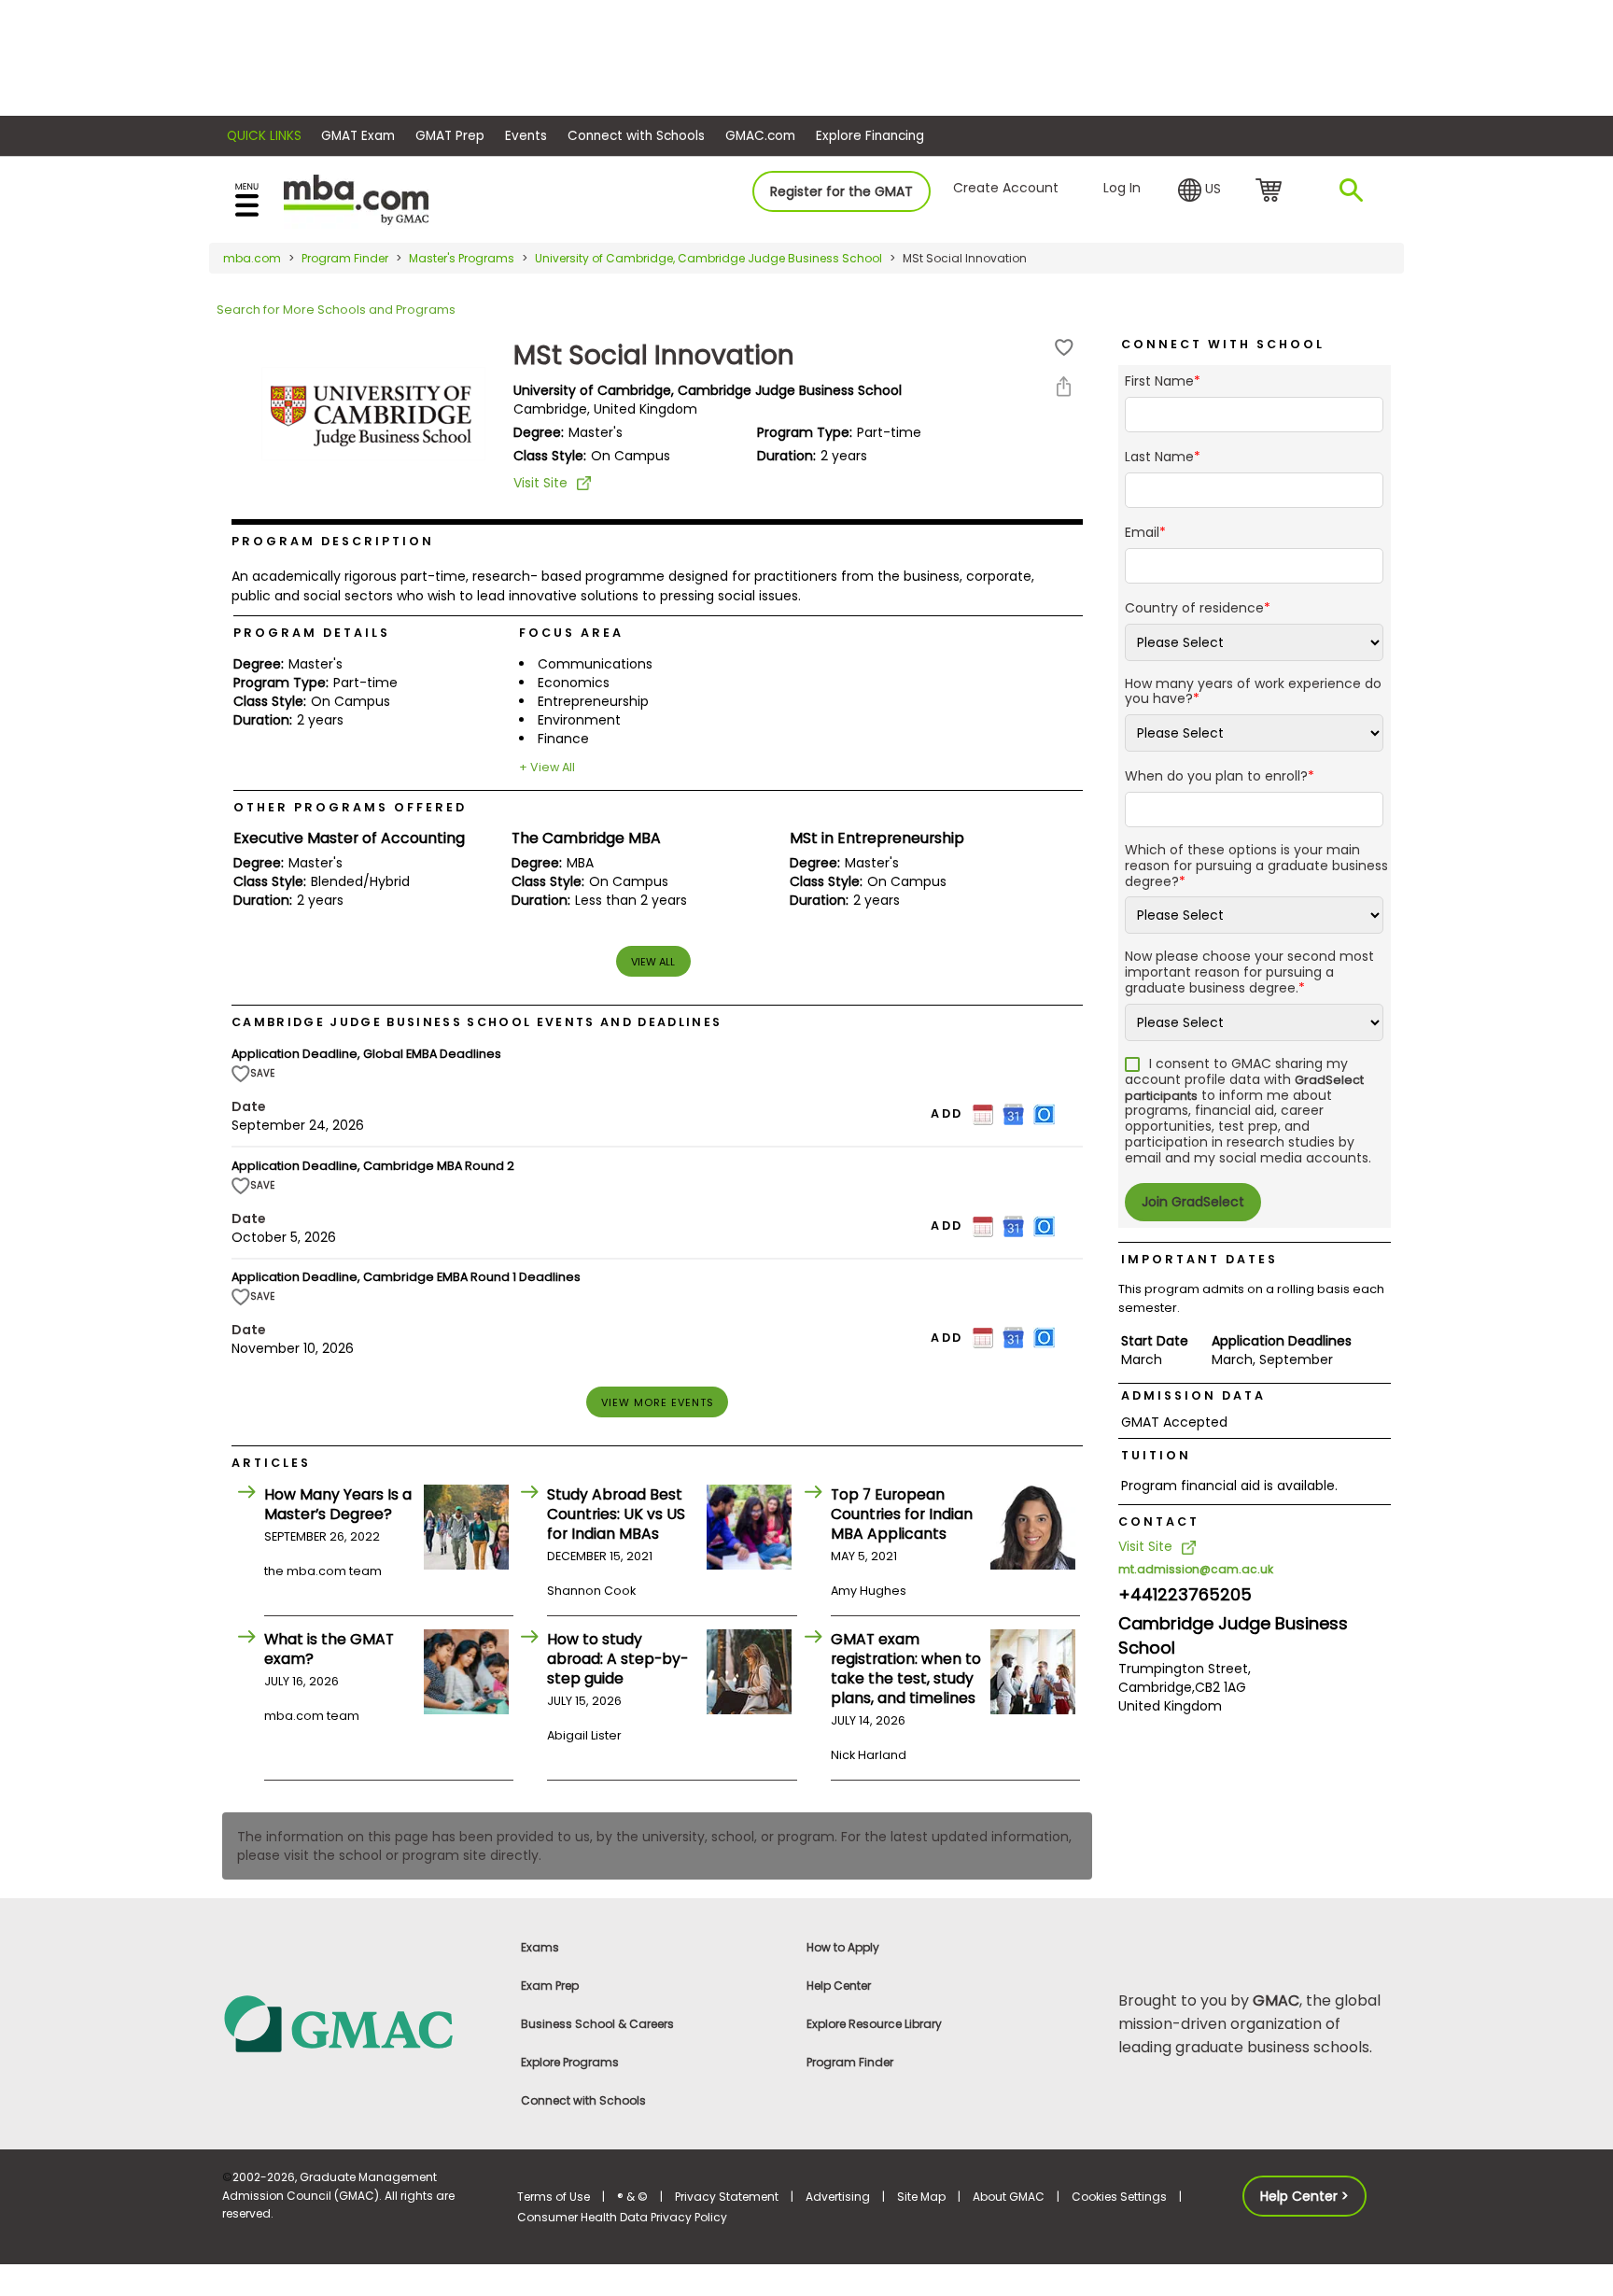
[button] (1199, 190)
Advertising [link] (838, 2197)
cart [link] (1272, 191)
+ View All (547, 767)
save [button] (1064, 348)
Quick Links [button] (264, 136)
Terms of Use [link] (554, 2197)
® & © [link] (632, 2197)
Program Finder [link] (850, 2062)
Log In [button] (1122, 188)
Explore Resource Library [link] (874, 2024)
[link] (358, 2023)
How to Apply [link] (843, 1947)
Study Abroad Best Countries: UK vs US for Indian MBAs (616, 1514)
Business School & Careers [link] (597, 2024)
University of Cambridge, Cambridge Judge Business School (708, 258)
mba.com (252, 258)
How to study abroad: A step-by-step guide (617, 1659)
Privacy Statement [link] (727, 2197)
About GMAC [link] (1009, 2197)
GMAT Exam (358, 136)
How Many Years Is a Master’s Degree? (338, 1504)
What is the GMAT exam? (329, 1649)
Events (526, 136)
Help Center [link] (839, 1986)
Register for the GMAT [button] (842, 191)
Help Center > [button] (1304, 2196)
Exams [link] (540, 1947)
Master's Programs (462, 258)
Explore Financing (870, 136)
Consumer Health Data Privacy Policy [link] (622, 2217)
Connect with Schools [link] (583, 2100)
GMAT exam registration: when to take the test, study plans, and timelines (906, 1669)
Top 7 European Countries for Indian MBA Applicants (902, 1514)
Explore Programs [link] (570, 2062)
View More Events (658, 1402)
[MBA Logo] (356, 198)
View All (653, 962)
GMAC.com (760, 136)
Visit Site (540, 483)
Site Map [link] (921, 2197)
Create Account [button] (1006, 188)
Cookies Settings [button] (1119, 2197)
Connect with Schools (636, 136)
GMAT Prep (450, 136)
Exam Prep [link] (550, 1986)
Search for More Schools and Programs (336, 310)
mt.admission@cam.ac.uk (1196, 1569)
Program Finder (345, 258)
